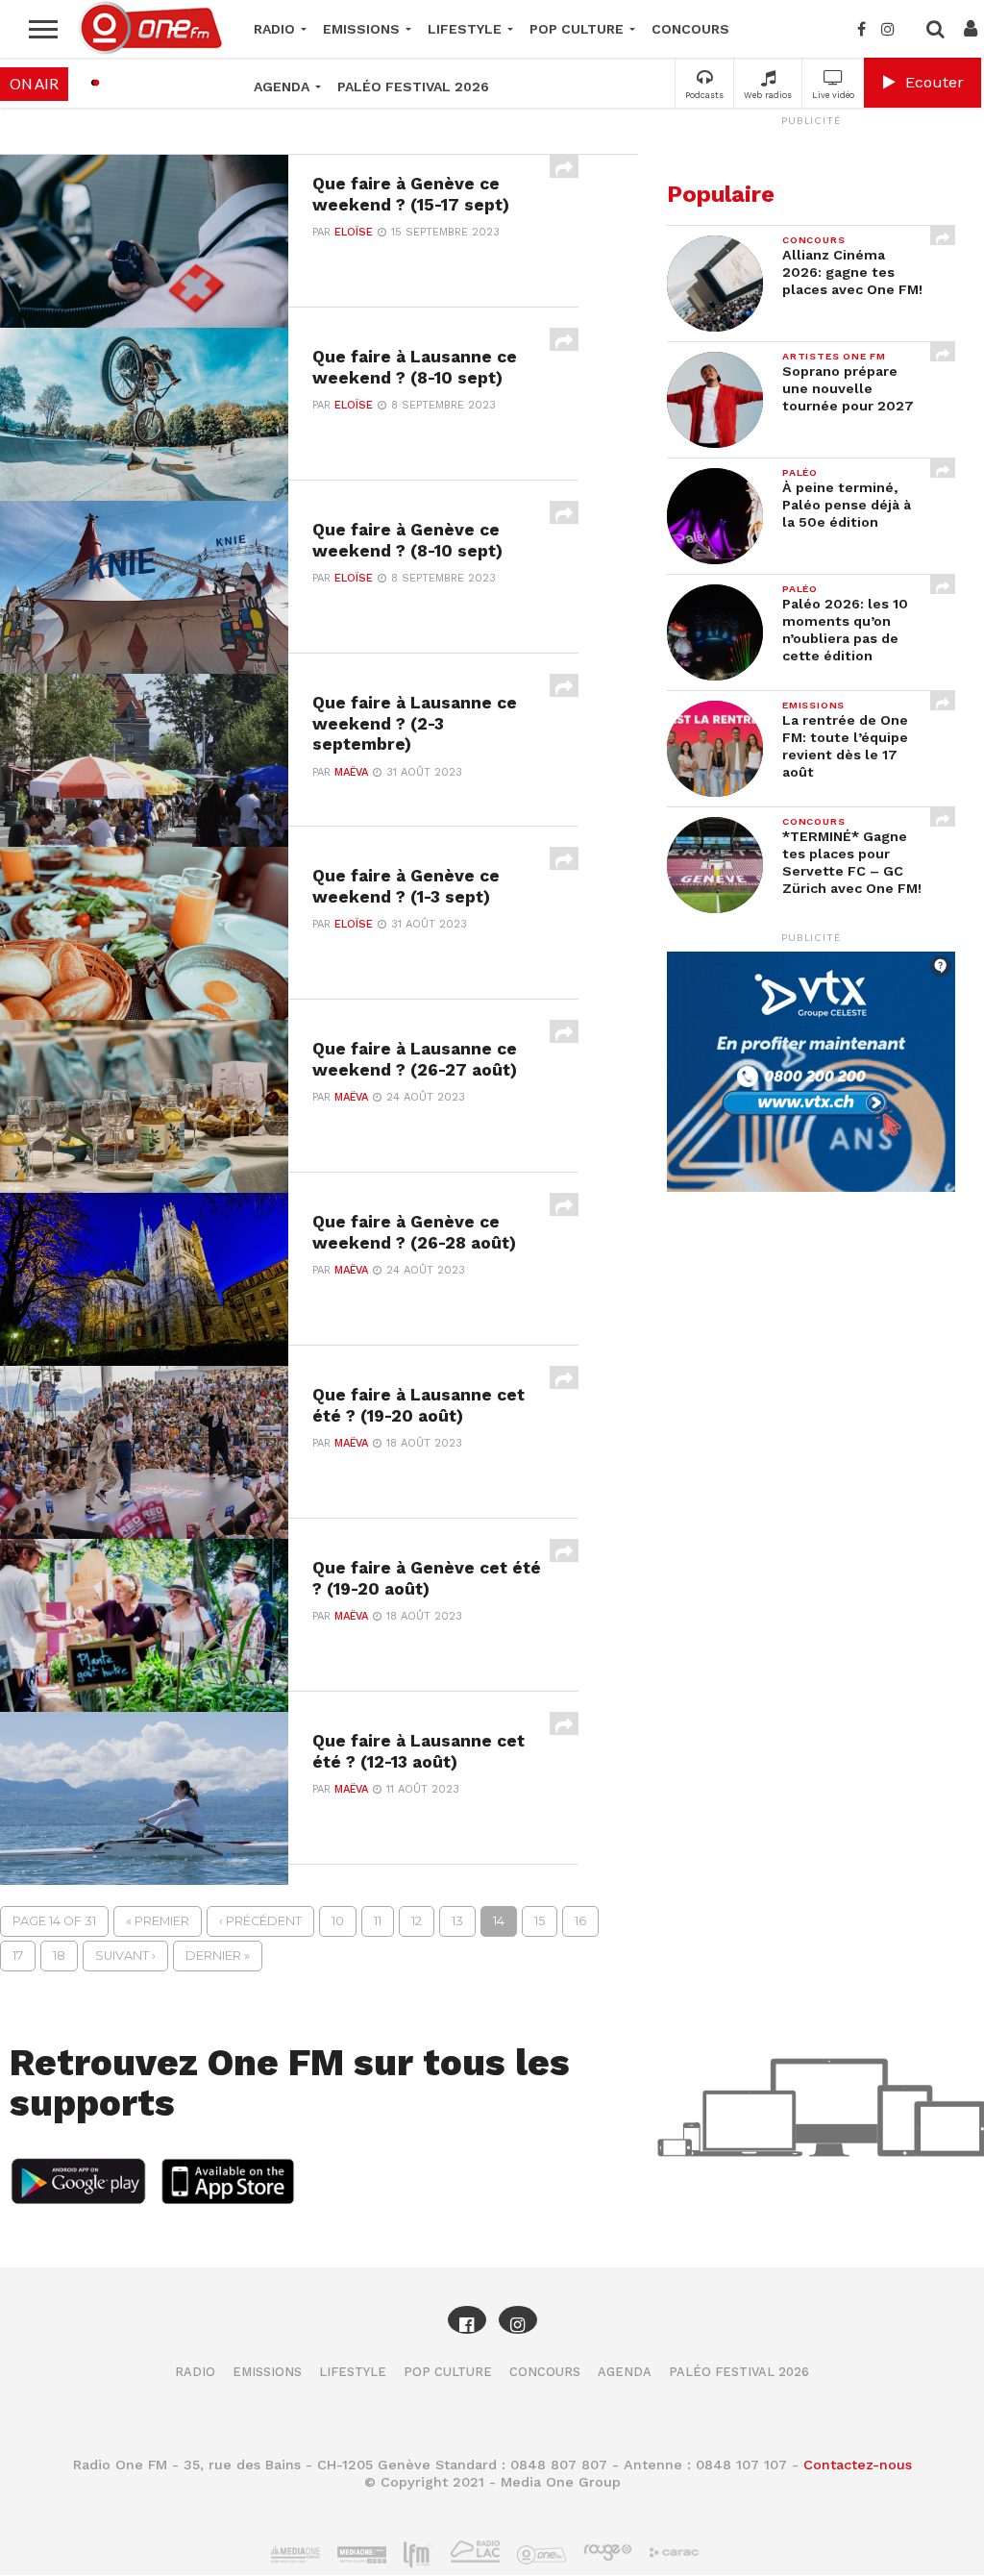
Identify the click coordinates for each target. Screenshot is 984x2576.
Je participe (492, 1316)
